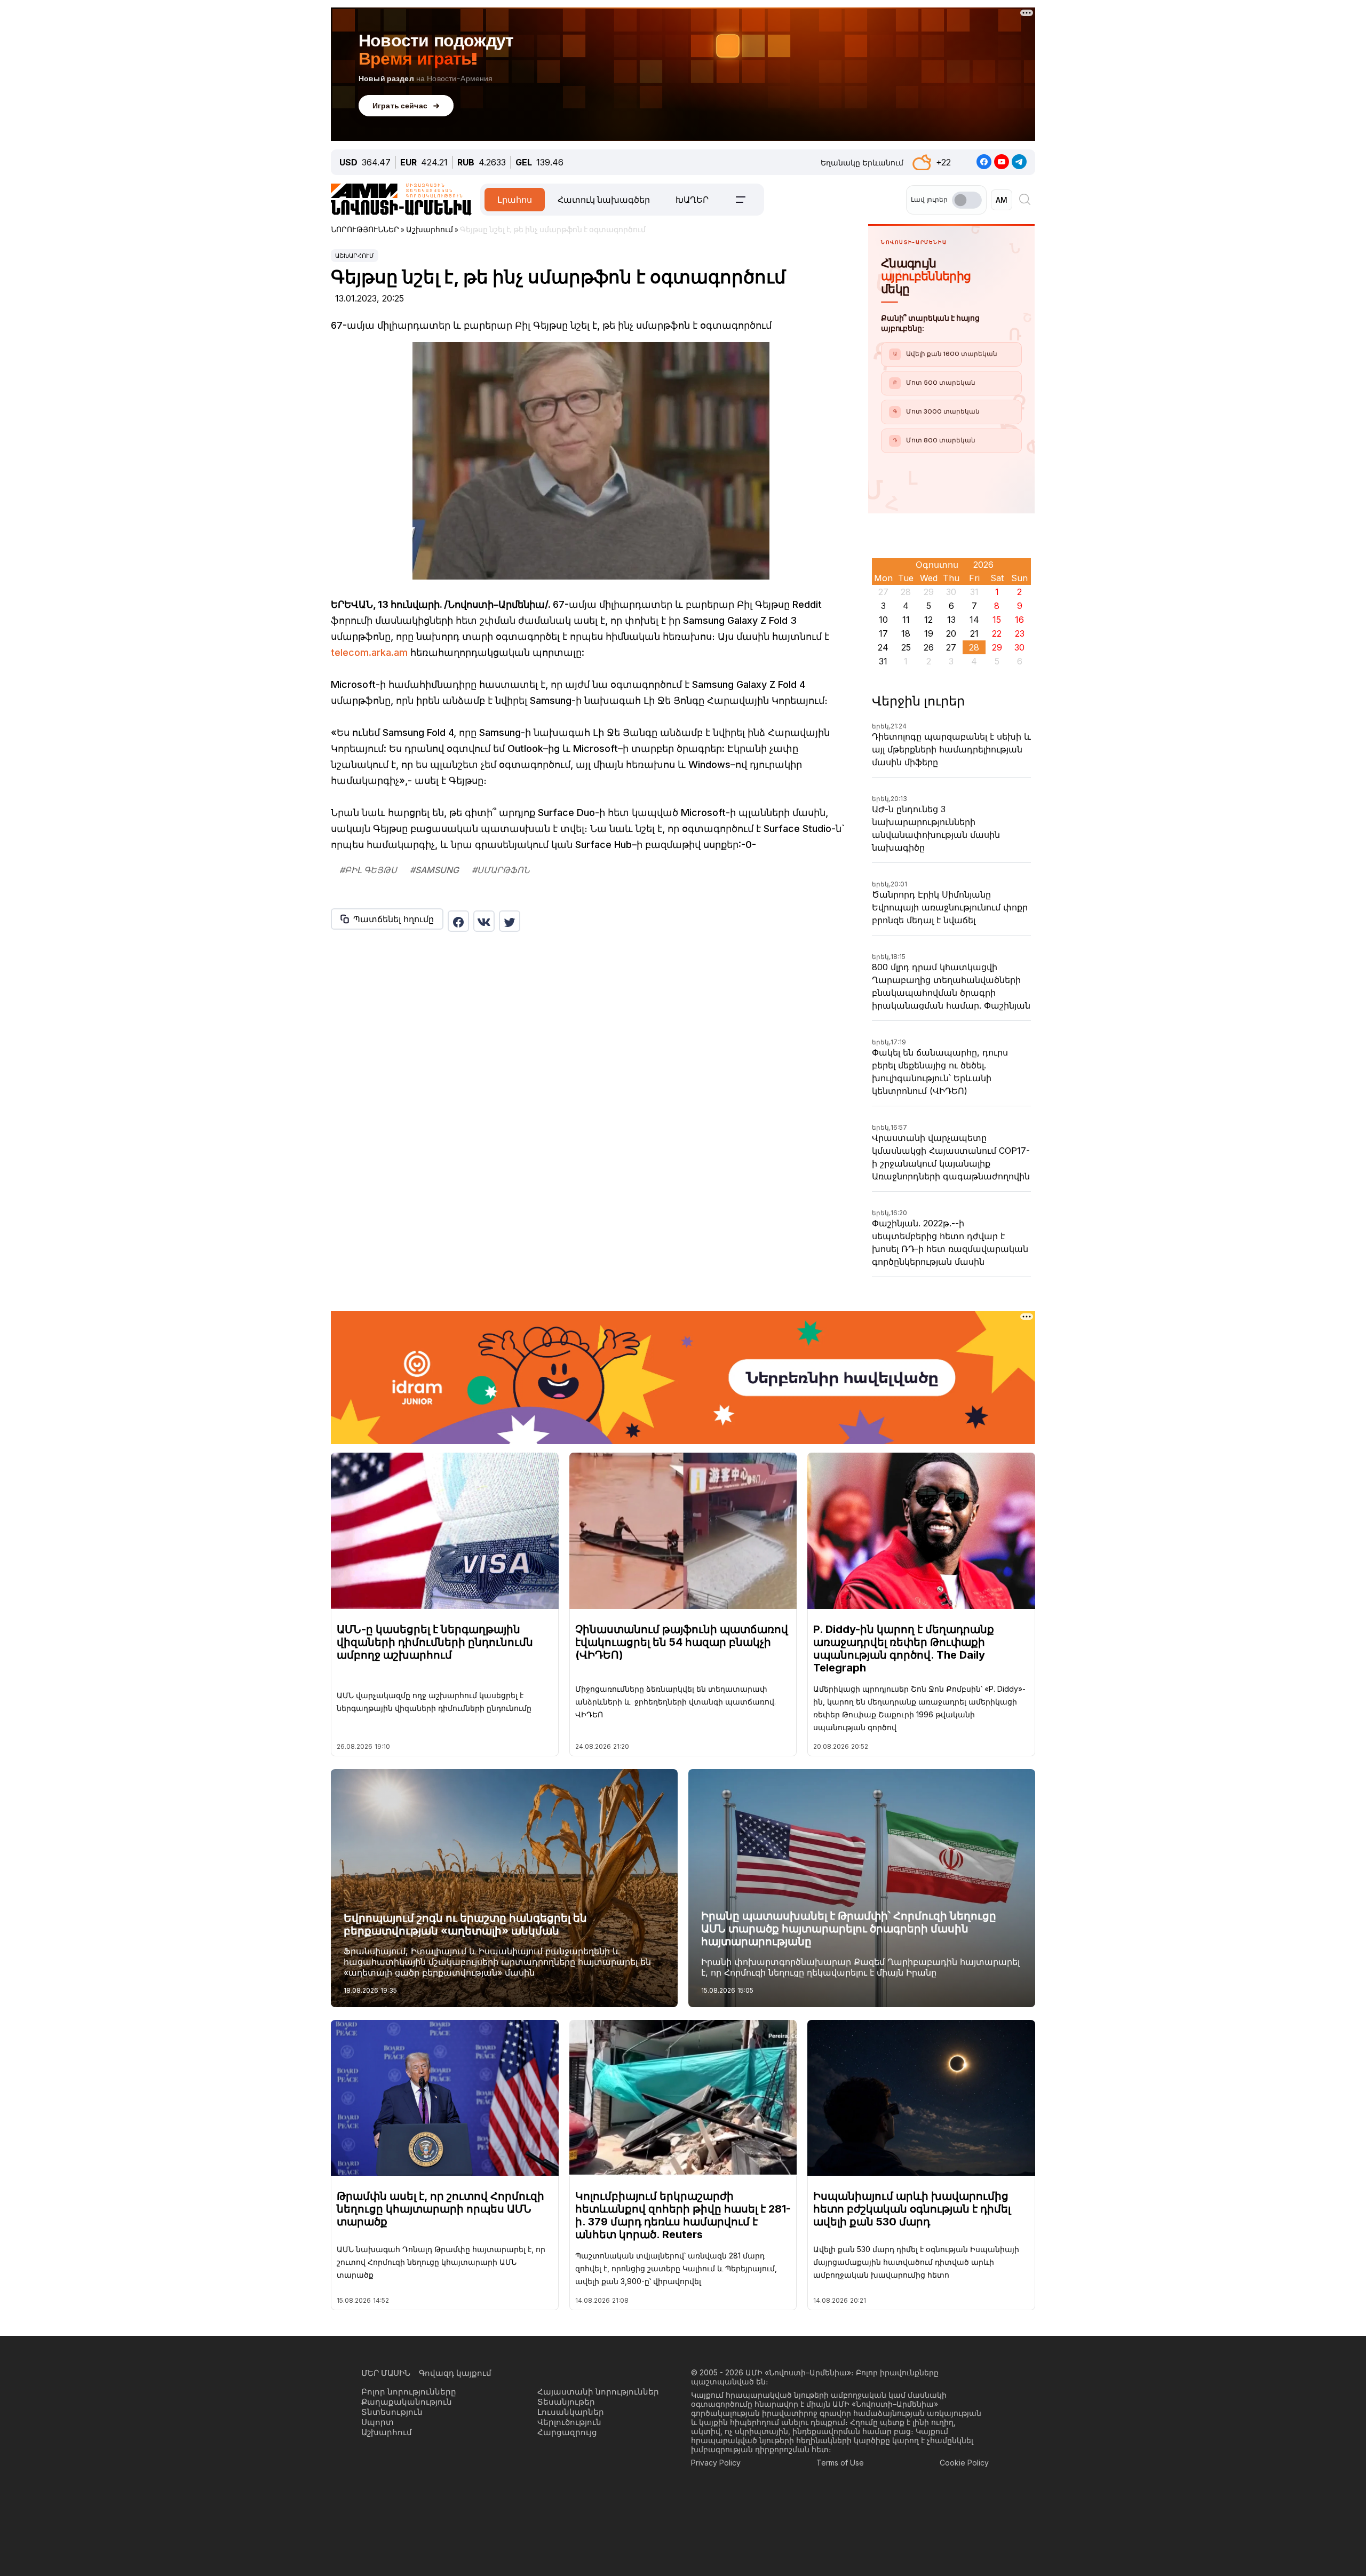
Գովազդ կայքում (455, 2373)
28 (974, 647)
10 (883, 620)
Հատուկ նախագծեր (604, 200)
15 (997, 620)
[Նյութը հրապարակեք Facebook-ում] (458, 921)
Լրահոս (515, 200)
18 (906, 633)
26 (929, 647)
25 (906, 647)
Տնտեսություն (392, 2412)
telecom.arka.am (369, 652)
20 (951, 633)
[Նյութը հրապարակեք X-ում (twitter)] (510, 921)
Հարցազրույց (567, 2432)
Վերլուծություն (569, 2422)
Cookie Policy (964, 2463)
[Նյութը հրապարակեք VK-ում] (484, 921)
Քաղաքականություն (407, 2402)
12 (928, 620)
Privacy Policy (716, 2463)
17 (883, 633)
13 (951, 620)
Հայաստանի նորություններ (598, 2392)
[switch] (967, 200)
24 (883, 647)
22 (997, 633)
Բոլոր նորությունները (409, 2392)
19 (929, 633)
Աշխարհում (355, 256)
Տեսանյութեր (566, 2402)
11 (906, 620)
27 (951, 647)
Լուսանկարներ (571, 2412)
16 (1019, 620)
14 (974, 620)
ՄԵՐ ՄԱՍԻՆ (386, 2373)
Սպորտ (378, 2422)
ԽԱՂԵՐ (692, 200)
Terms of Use (840, 2463)
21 (974, 633)
